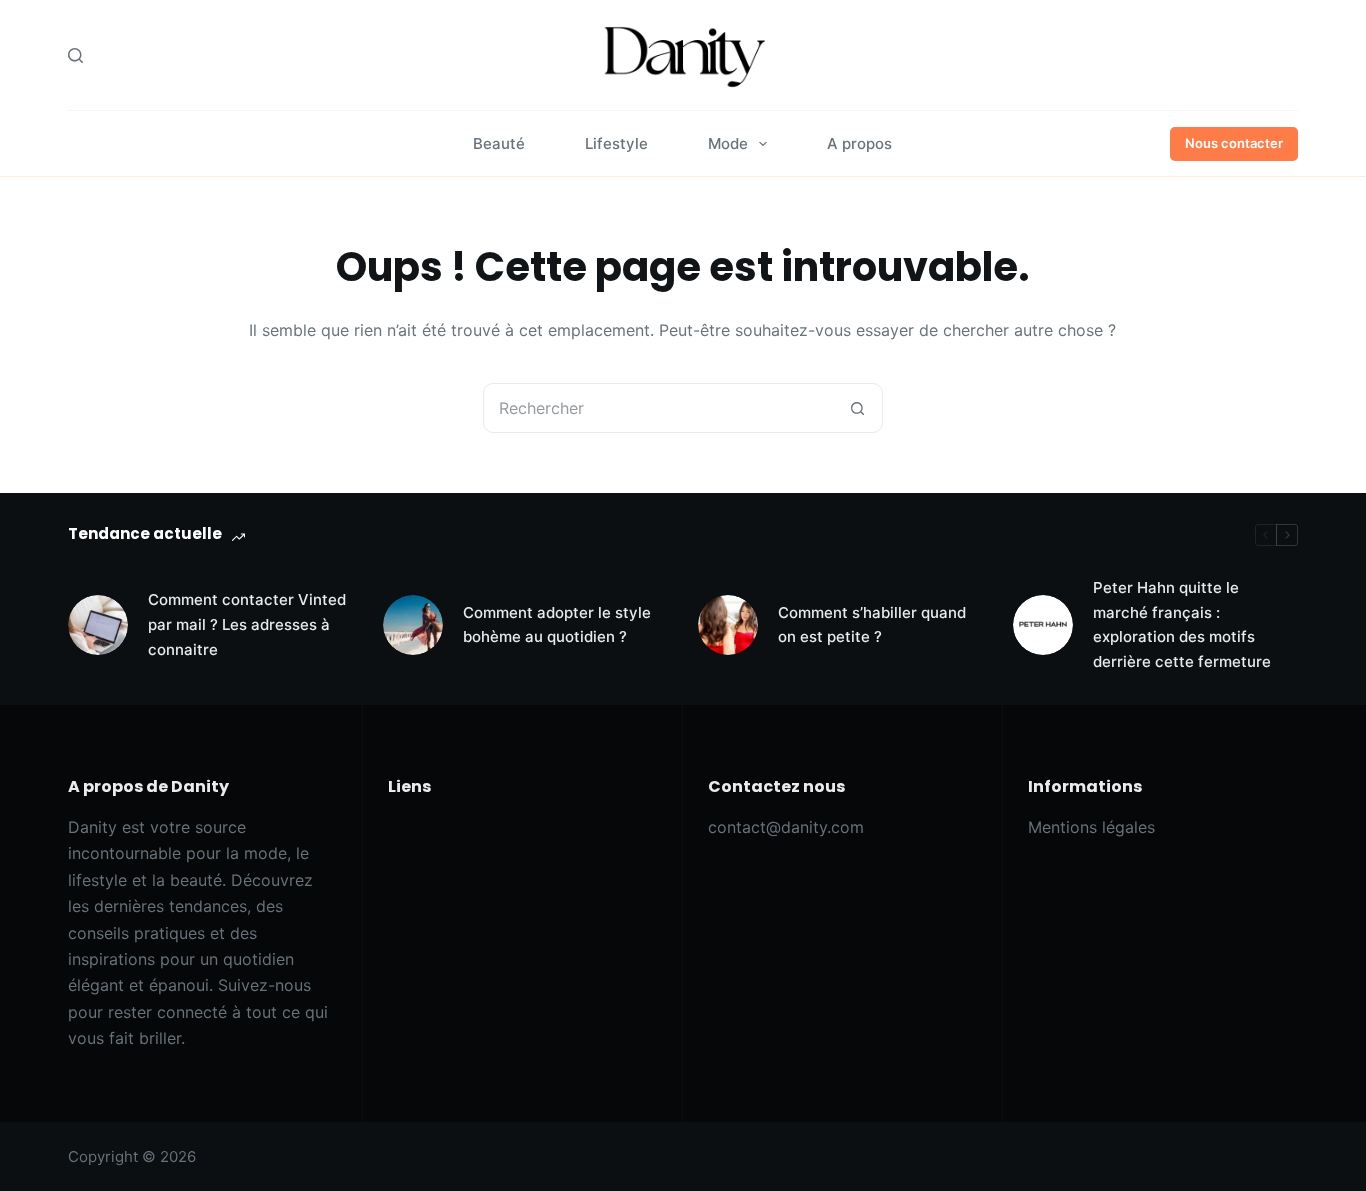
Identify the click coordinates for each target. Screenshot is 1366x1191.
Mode (728, 143)
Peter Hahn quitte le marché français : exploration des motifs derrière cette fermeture (1182, 624)
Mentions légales (1091, 827)
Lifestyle (616, 143)
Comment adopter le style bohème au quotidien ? (557, 625)
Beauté (499, 143)
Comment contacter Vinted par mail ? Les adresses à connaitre (247, 624)
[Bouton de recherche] (858, 408)
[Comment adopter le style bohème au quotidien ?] (413, 625)
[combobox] (659, 408)
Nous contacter (1234, 143)
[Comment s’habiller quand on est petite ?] (728, 625)
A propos (859, 143)
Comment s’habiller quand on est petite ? (872, 625)
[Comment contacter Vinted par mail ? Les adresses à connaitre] (98, 625)
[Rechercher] (75, 55)
